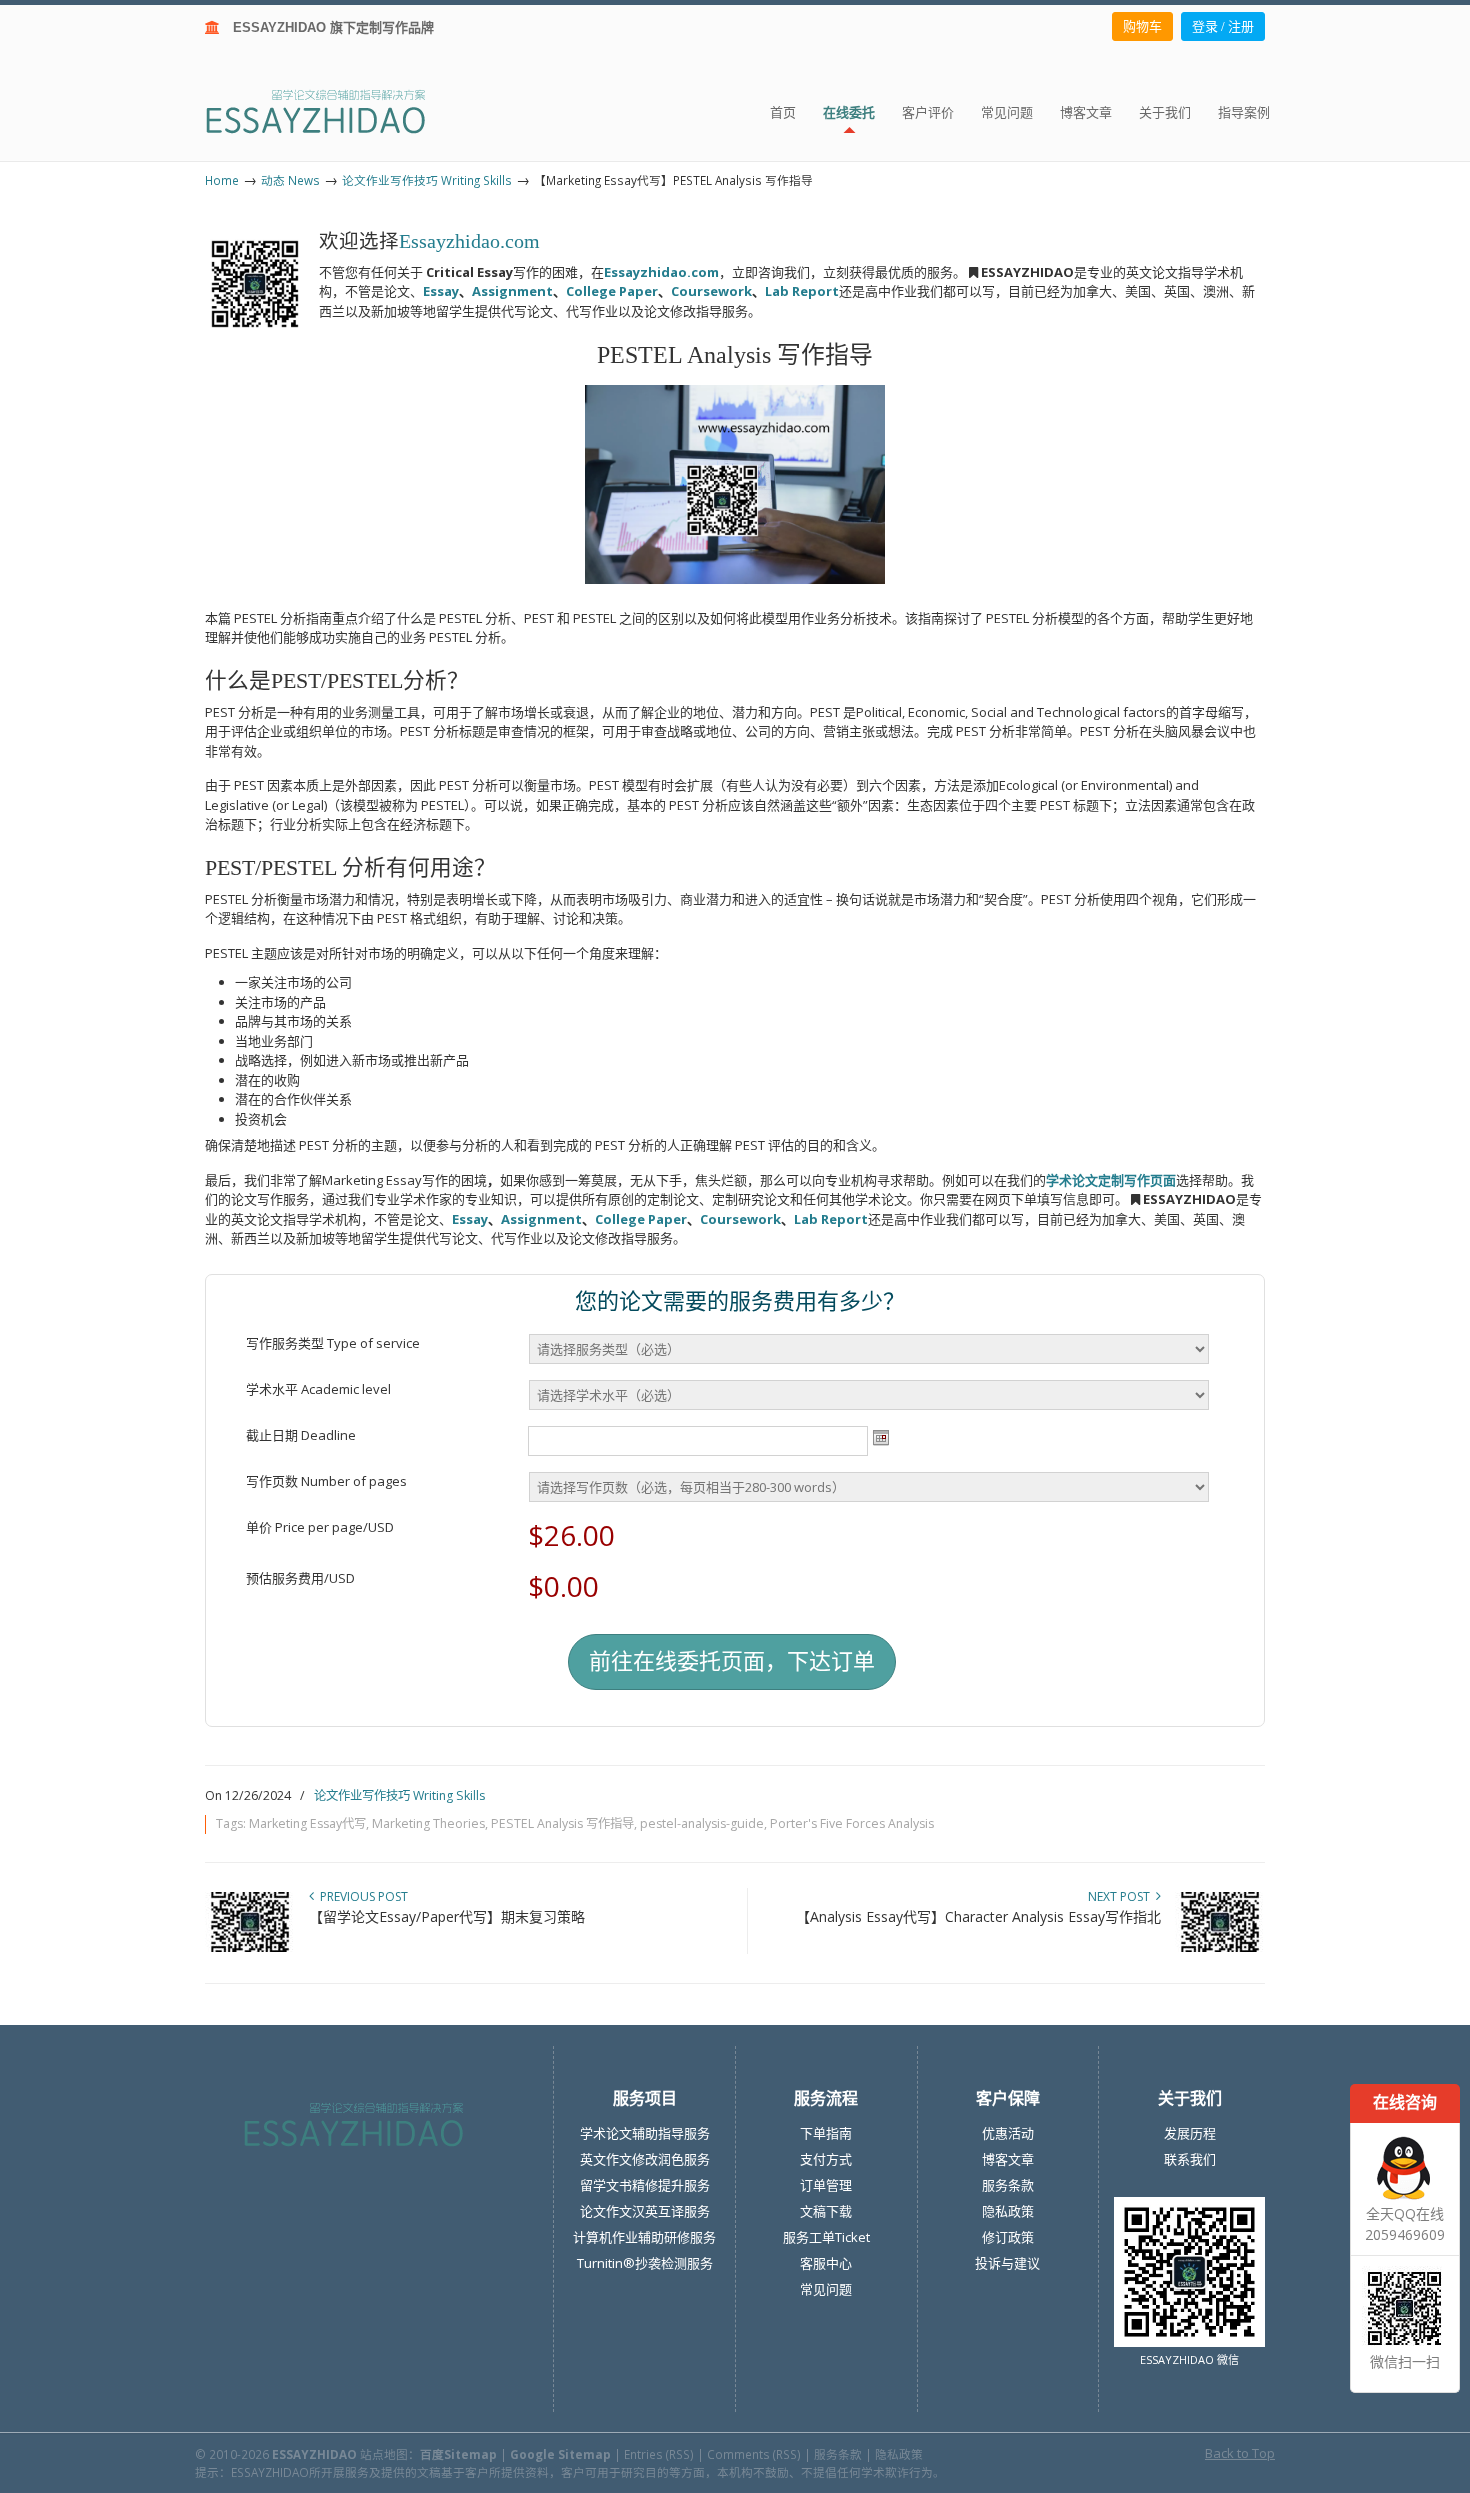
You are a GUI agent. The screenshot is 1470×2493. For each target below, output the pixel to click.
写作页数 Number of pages (326, 1481)
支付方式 (826, 2159)
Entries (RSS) (659, 2454)
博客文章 (1008, 2159)
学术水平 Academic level (318, 1389)
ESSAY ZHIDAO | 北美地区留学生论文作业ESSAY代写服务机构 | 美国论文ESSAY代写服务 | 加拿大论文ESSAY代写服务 (333, 110)
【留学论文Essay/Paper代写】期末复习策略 (447, 1916)
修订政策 (1008, 2237)
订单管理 (826, 2185)
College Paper (612, 291)
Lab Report (802, 291)
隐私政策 (1008, 2211)
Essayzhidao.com (469, 241)
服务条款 (1008, 2185)
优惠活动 (1008, 2133)
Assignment (512, 291)
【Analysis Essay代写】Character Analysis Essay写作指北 (978, 1916)
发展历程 (1190, 2133)
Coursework (711, 291)
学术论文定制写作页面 (1111, 1180)
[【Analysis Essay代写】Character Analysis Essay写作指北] (1220, 1947)
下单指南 (826, 2133)
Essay (441, 291)
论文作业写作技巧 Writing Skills (427, 180)
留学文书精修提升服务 (645, 2185)
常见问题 (826, 2289)
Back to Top (1240, 2453)
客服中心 (826, 2263)
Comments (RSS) (754, 2454)
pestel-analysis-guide (702, 1823)
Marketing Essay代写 (307, 1823)
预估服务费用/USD (300, 1578)
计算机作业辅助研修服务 (644, 2237)
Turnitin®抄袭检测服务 (645, 2263)
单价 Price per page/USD (320, 1527)
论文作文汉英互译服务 (645, 2211)
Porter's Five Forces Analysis (852, 1823)
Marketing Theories (428, 1823)
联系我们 (1190, 2159)
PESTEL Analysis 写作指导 (562, 1823)
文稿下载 (826, 2211)
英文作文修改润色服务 (645, 2159)
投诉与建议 (1007, 2263)
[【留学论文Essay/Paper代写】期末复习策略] (250, 1947)
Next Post (1122, 1896)
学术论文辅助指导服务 (645, 2133)
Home (222, 180)
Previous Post (361, 1896)
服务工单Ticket (826, 2237)
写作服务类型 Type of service (333, 1343)
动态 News (290, 180)
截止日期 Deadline (301, 1435)
